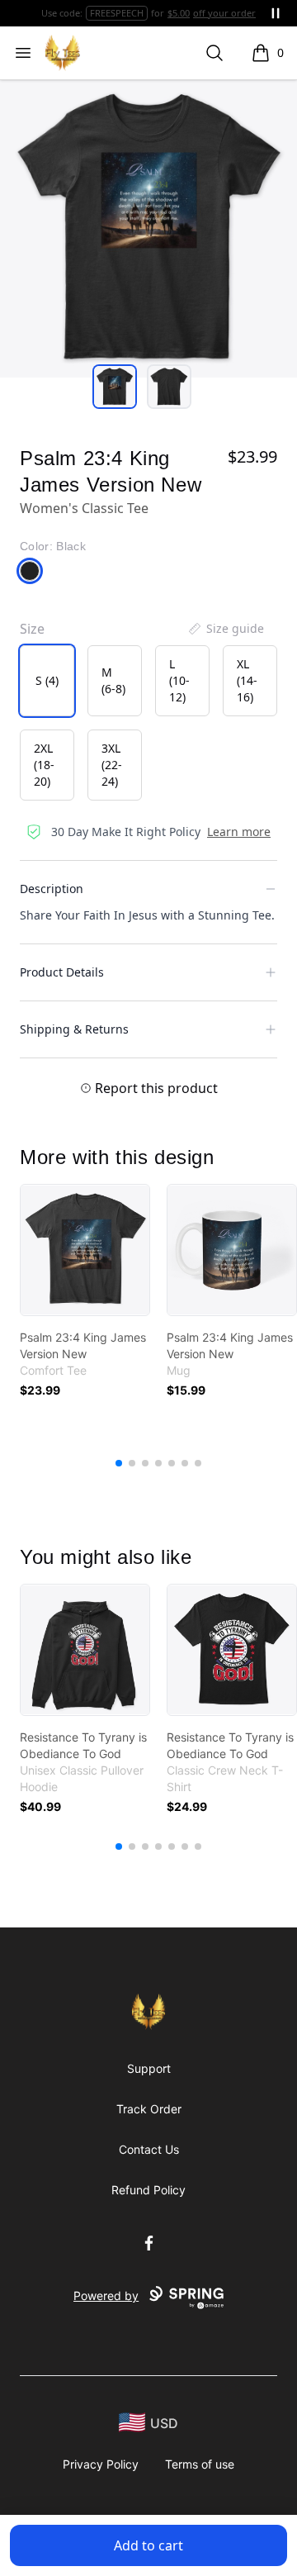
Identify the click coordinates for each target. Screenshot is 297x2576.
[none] (225, 629)
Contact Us (149, 2149)
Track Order (149, 2109)
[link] (85, 1250)
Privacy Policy (101, 2464)
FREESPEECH (117, 13)
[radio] (47, 681)
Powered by (106, 2296)
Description (52, 889)
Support (149, 2068)
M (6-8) (113, 680)
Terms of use (200, 2464)
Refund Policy (148, 2190)
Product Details (62, 972)
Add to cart (148, 2545)
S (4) (47, 680)
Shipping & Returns (74, 1029)
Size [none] (32, 629)
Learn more (239, 832)
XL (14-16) (247, 680)
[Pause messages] (276, 13)
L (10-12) (179, 680)
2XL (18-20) (44, 765)
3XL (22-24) (112, 765)
